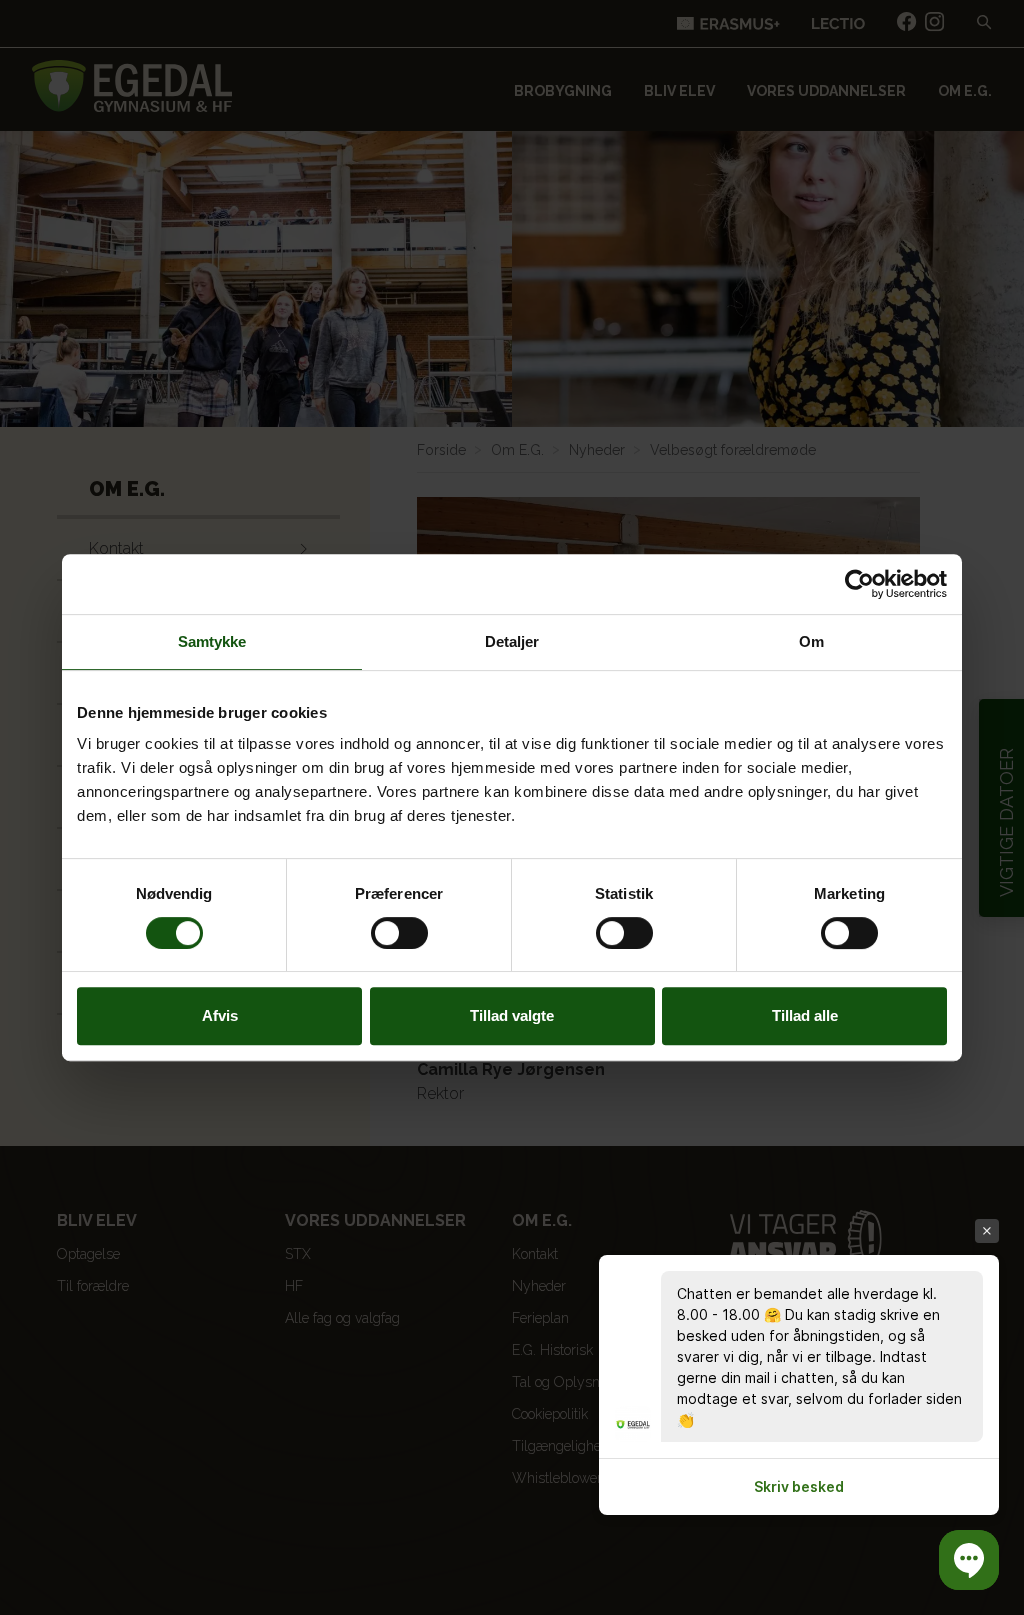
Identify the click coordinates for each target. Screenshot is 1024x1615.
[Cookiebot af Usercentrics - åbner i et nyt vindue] (859, 584)
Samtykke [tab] (212, 641)
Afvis (220, 1015)
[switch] (399, 933)
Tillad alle (805, 1015)
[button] (969, 1560)
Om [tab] (811, 641)
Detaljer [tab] (512, 641)
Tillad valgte (512, 1015)
